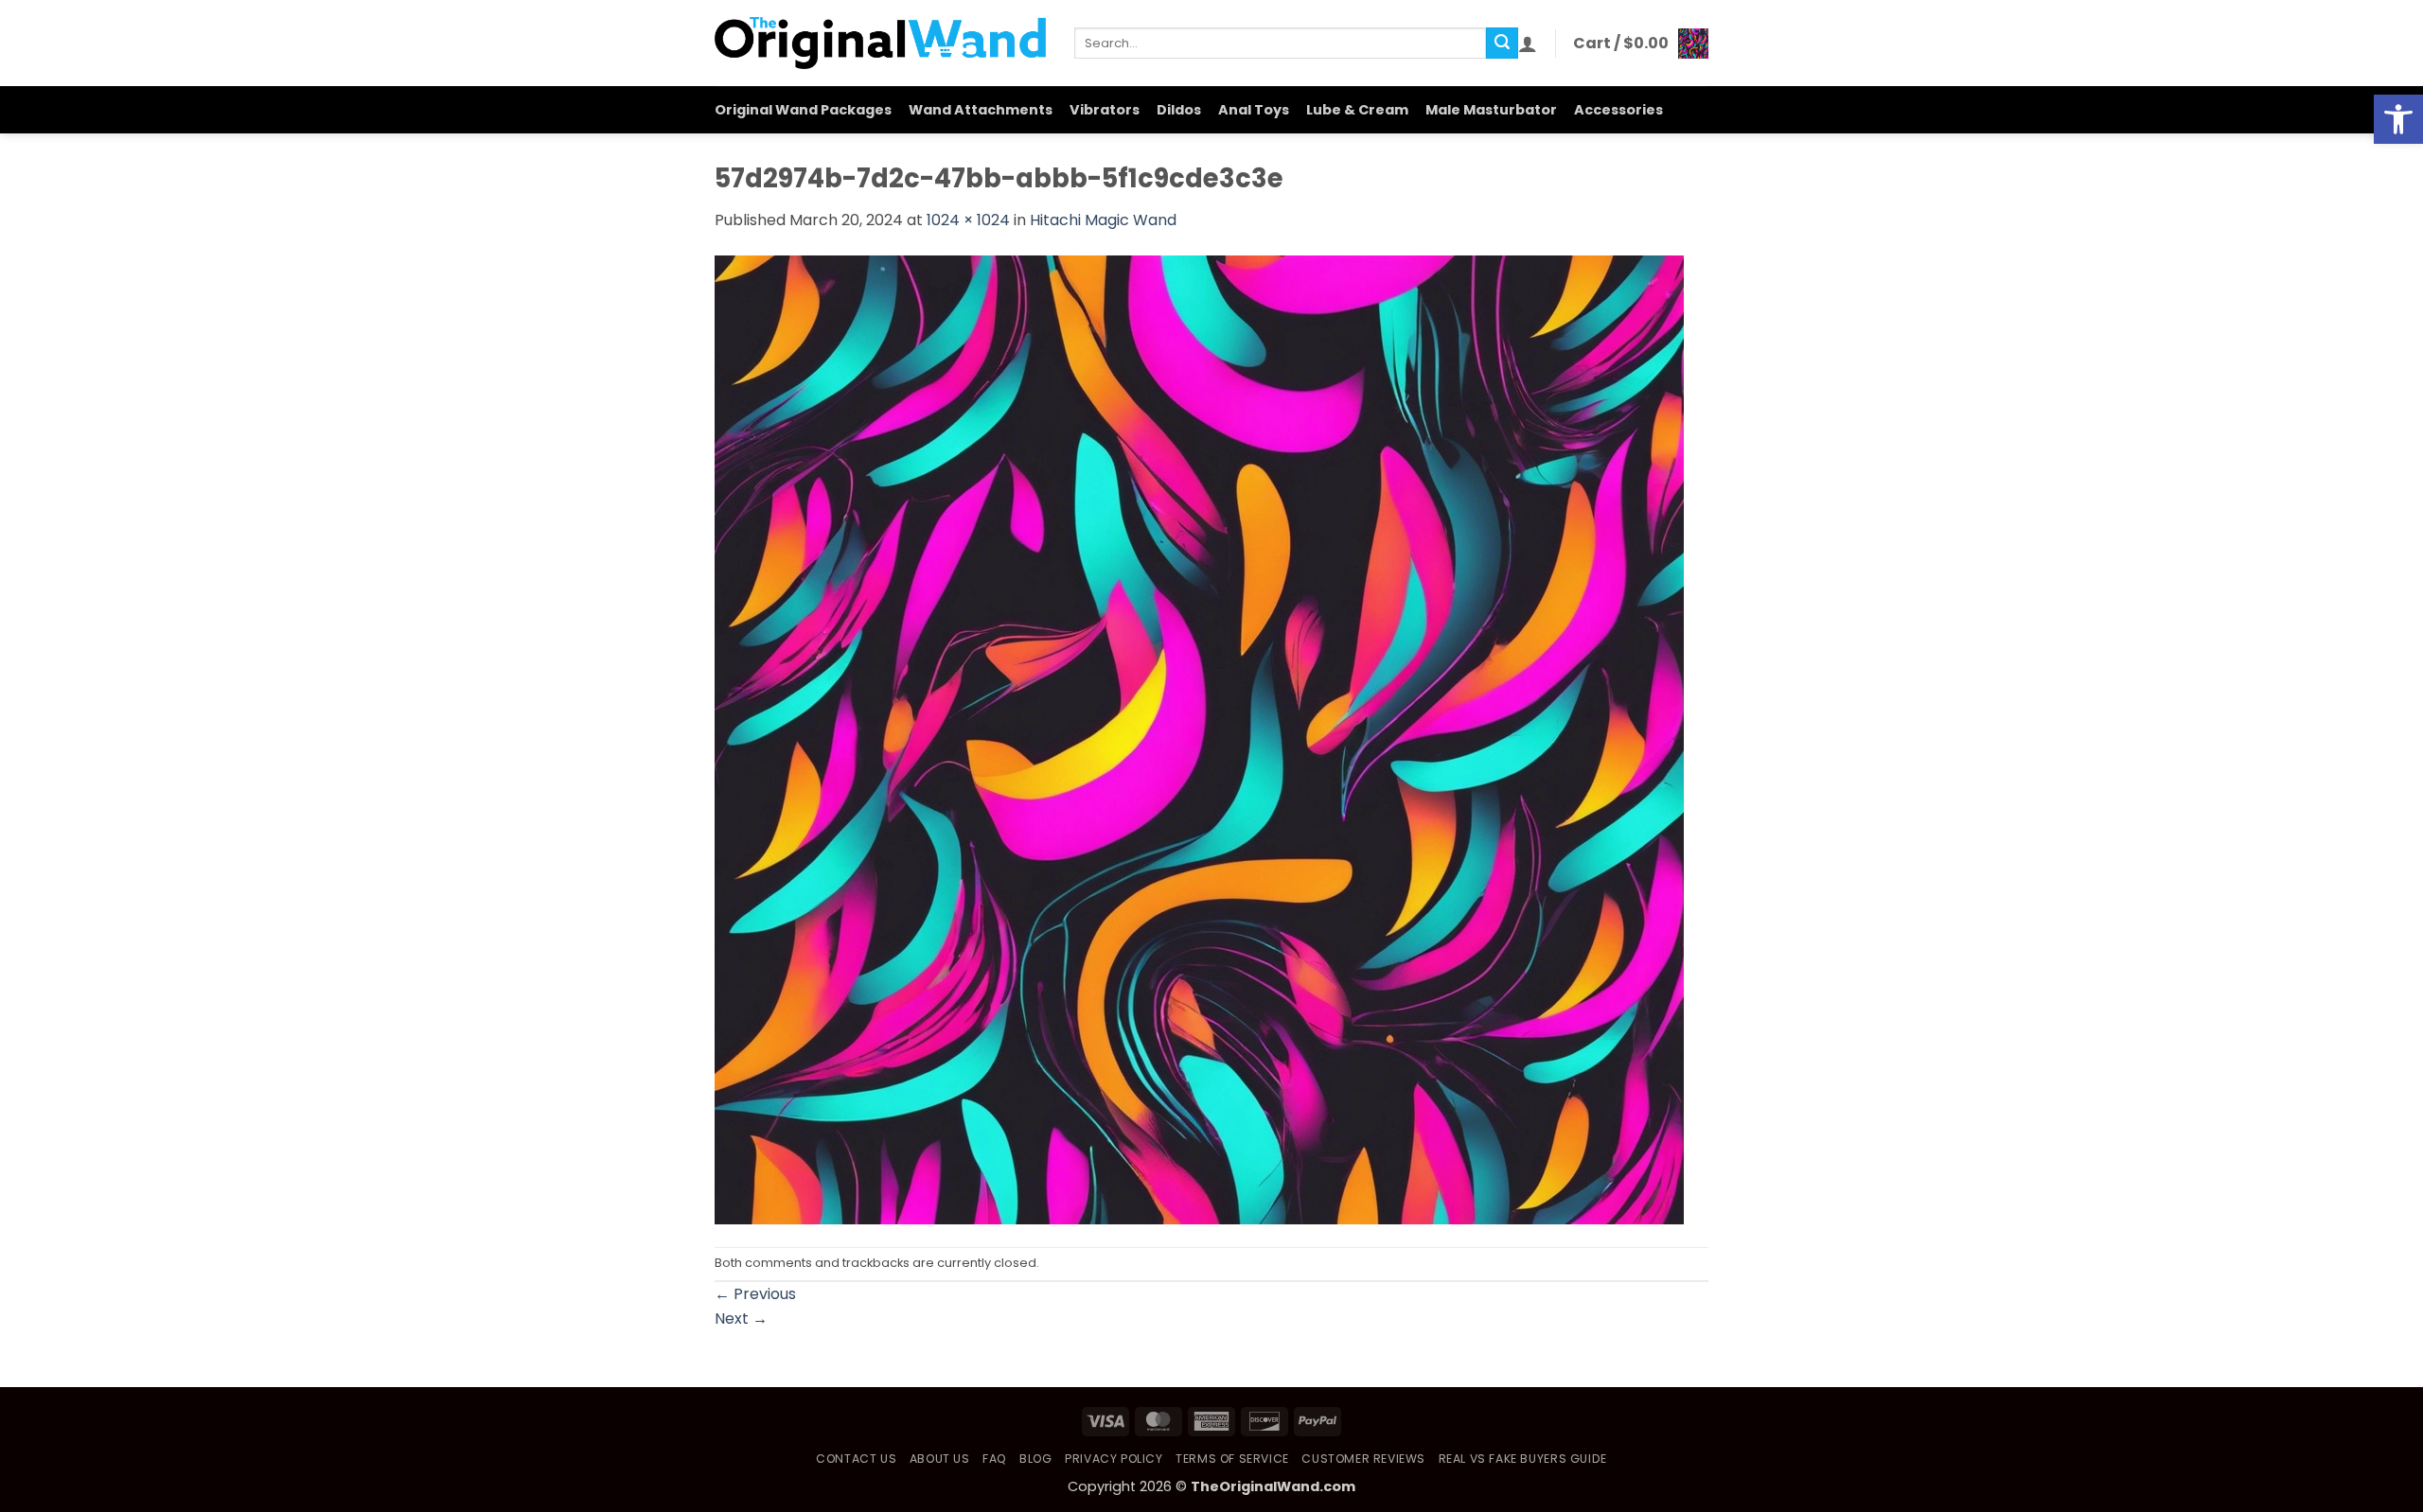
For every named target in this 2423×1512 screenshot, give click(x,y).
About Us (940, 1459)
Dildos (1179, 110)
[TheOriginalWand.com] (880, 43)
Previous (755, 1294)
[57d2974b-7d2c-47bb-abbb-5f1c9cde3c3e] (1199, 738)
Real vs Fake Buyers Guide (1523, 1459)
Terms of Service (1232, 1459)
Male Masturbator (1491, 110)
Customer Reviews (1363, 1459)
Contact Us (856, 1459)
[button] (2398, 119)
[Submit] (1502, 44)
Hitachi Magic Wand (1103, 220)
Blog (1035, 1459)
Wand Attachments (981, 110)
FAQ (995, 1459)
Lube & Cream (1357, 110)
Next (741, 1319)
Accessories (1618, 110)
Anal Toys (1254, 110)
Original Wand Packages (803, 110)
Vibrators (1105, 110)
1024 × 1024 (968, 220)
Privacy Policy (1114, 1459)
